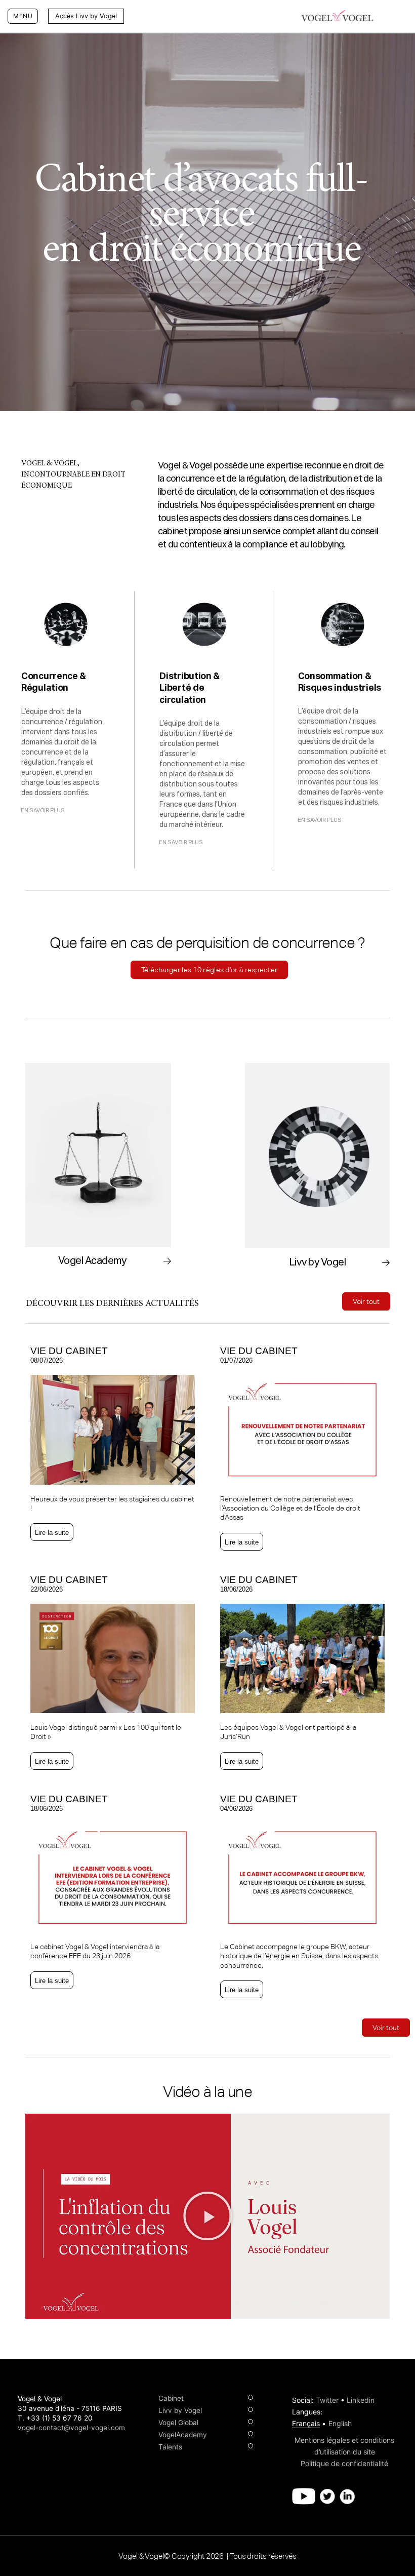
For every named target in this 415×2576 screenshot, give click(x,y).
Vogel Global (178, 2423)
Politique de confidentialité (344, 2463)
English (340, 2423)
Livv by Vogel (180, 2410)
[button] (132, 16)
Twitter (327, 2400)
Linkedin (361, 2400)
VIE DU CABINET (69, 1351)
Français (306, 2423)
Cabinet (171, 2398)
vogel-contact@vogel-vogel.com (71, 2428)
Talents (170, 2447)
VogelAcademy (183, 2435)
